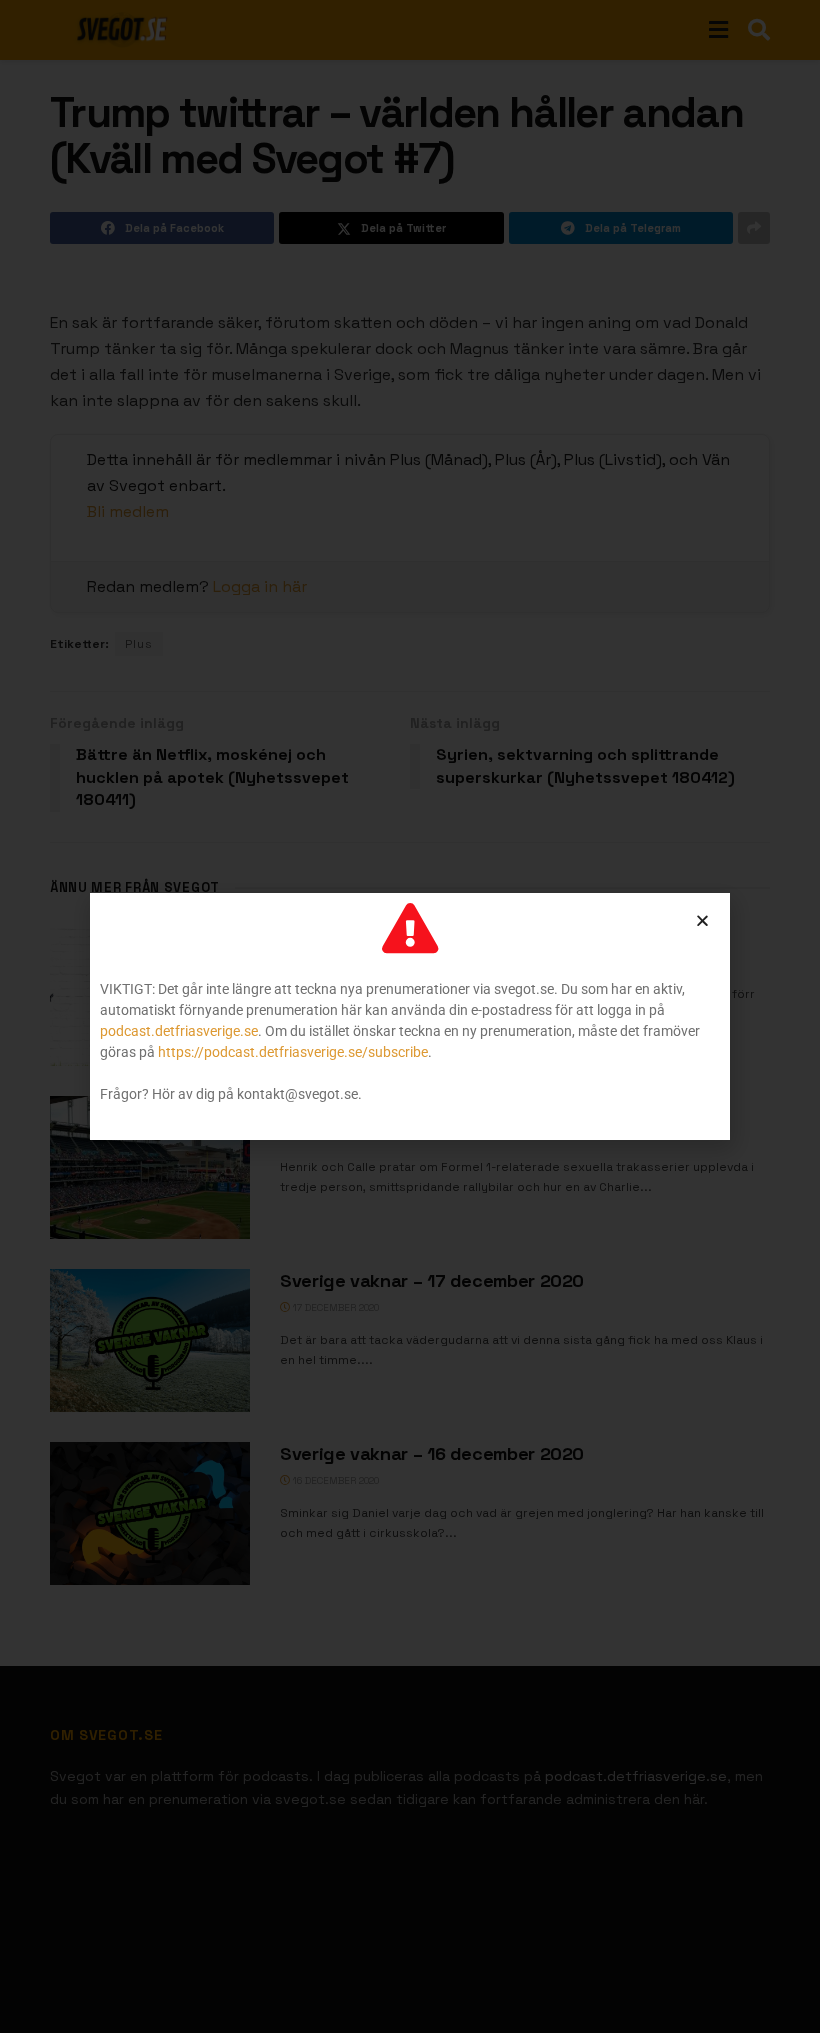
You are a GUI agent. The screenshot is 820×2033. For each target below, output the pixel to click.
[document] (410, 1016)
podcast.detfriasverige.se (179, 1031)
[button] (702, 920)
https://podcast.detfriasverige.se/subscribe (293, 1052)
